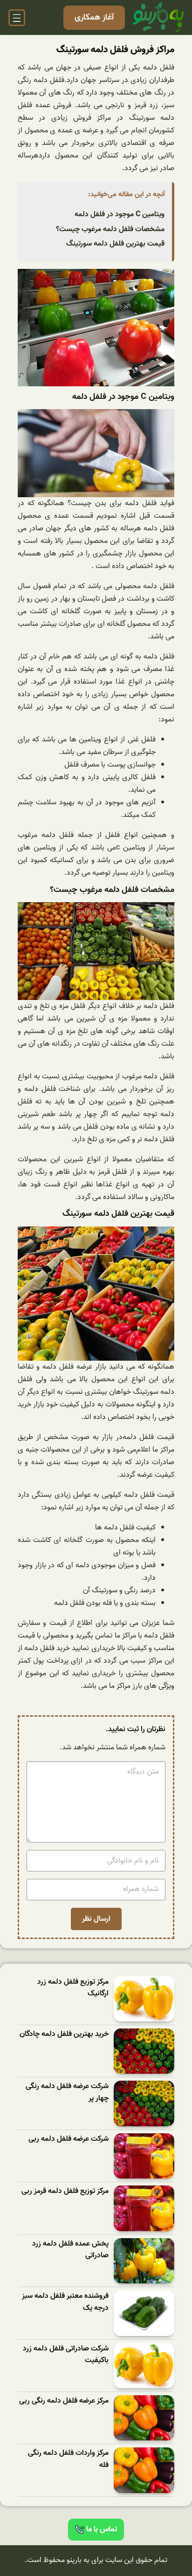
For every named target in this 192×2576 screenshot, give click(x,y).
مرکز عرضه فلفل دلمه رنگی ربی (64, 2401)
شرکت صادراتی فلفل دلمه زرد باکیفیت (66, 2355)
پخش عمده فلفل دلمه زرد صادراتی (70, 2250)
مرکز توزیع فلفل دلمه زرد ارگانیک (73, 1988)
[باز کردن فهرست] (17, 18)
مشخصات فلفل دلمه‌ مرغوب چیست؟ (110, 229)
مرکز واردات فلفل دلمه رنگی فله (68, 2459)
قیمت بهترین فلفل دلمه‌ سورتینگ (115, 244)
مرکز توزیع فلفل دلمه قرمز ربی (65, 2191)
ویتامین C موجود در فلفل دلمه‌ (120, 214)
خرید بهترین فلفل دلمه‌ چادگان (64, 2034)
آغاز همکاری (94, 17)
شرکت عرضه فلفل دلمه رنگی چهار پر (67, 2093)
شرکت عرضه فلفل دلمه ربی (69, 2139)
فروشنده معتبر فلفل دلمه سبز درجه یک (65, 2302)
